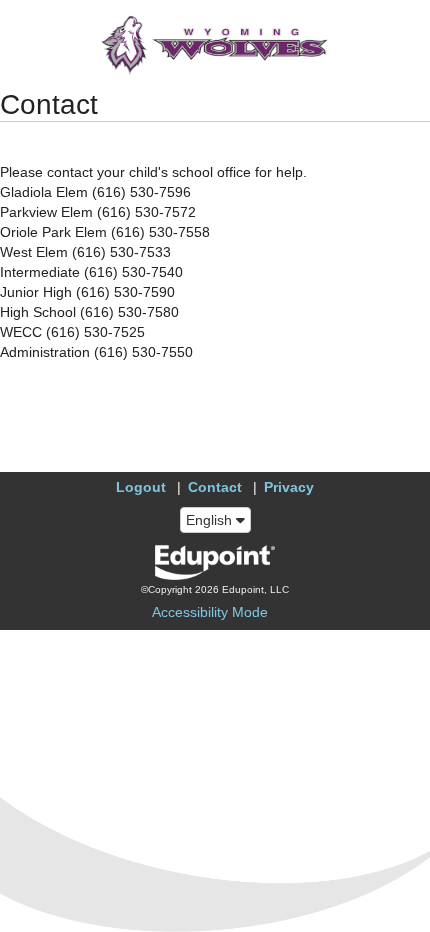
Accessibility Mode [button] (210, 612)
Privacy (289, 487)
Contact (215, 487)
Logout (141, 487)
